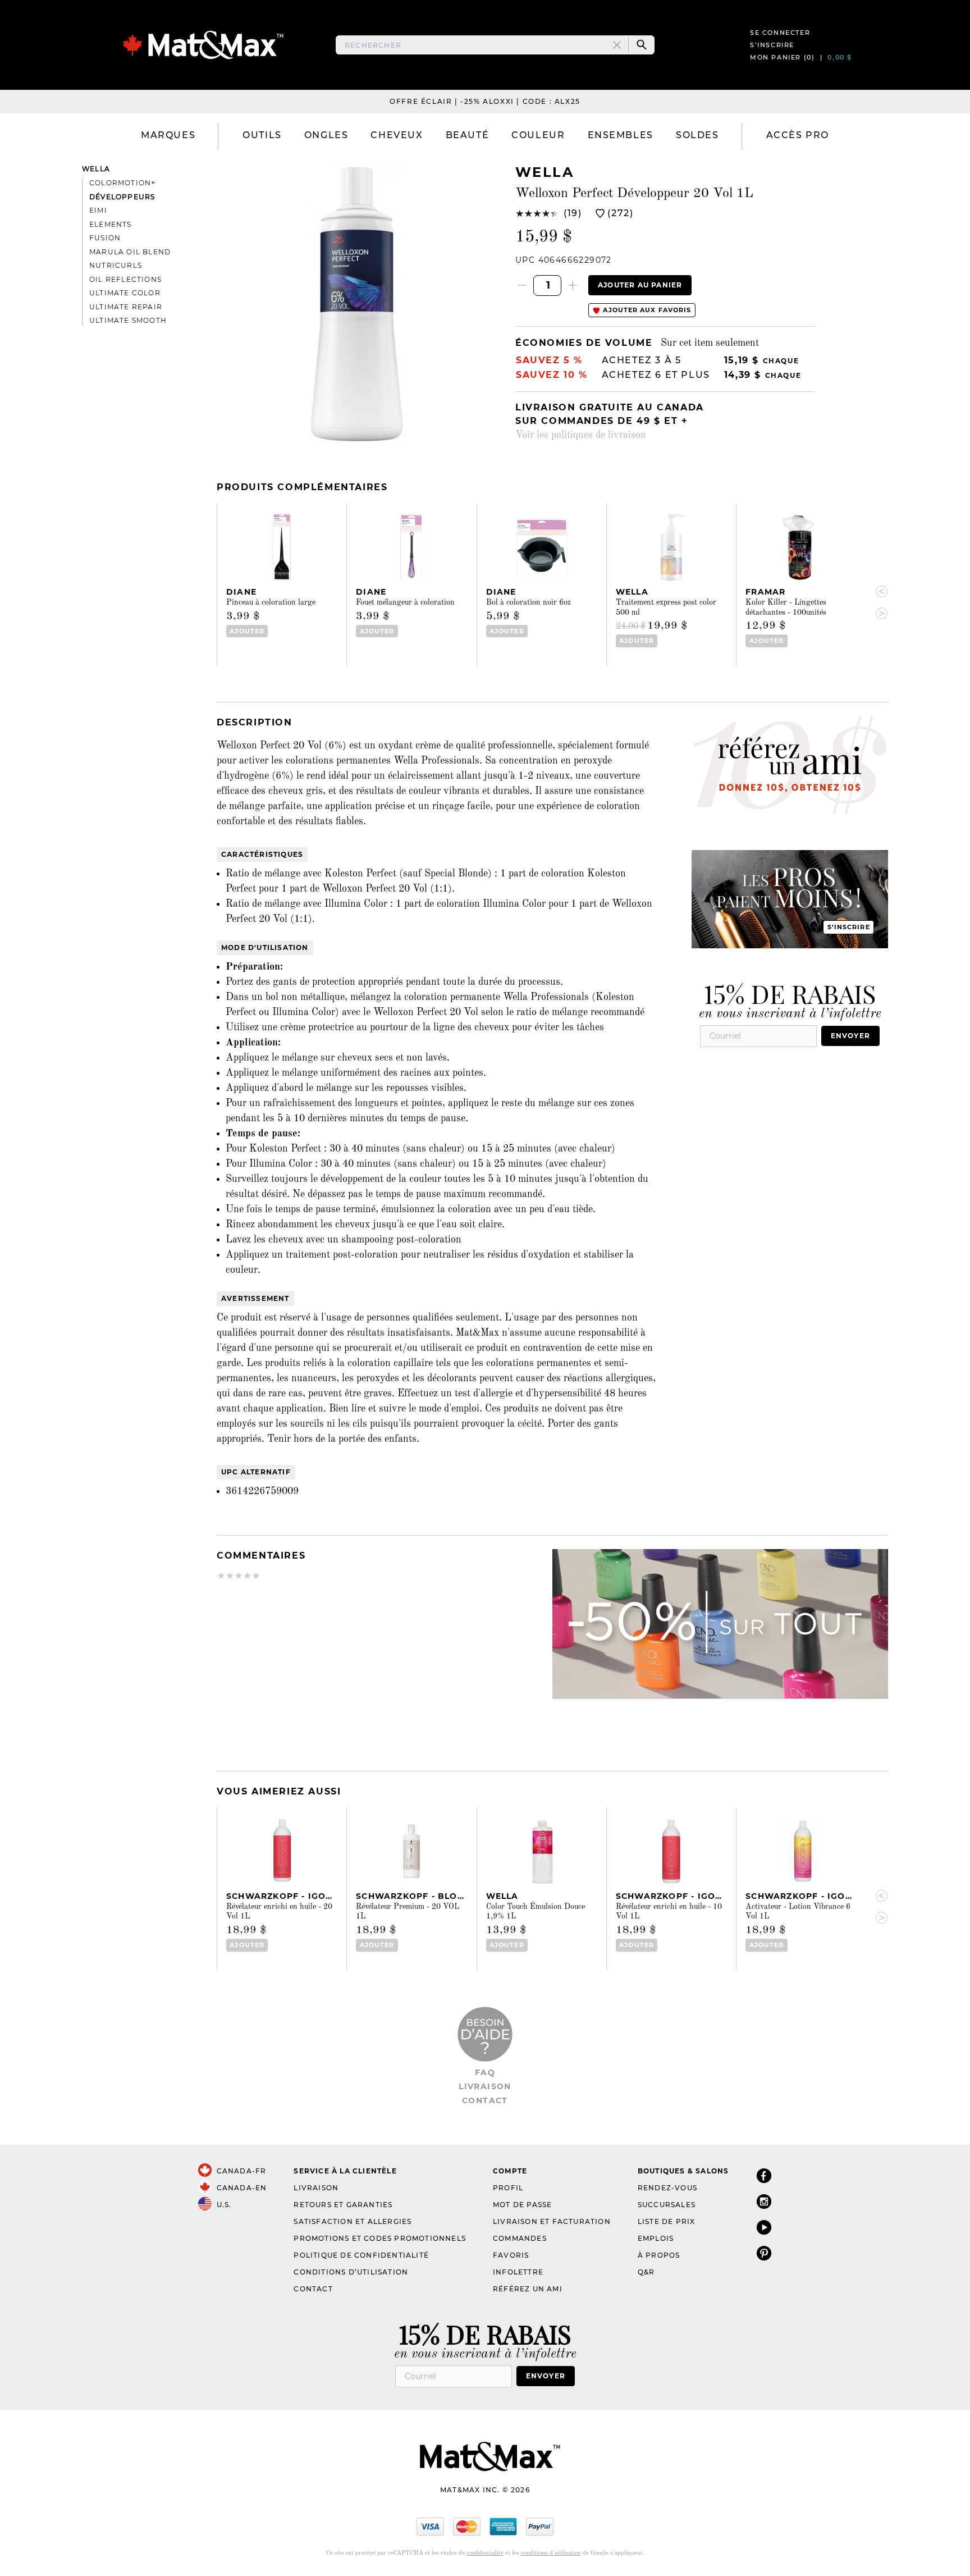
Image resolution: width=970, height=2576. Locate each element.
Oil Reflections (125, 279)
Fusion (105, 238)
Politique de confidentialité (361, 2255)
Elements (111, 224)
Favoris (511, 2255)
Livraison (485, 2086)
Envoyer (850, 1036)
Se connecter (780, 33)
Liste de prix (667, 2221)
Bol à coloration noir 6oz (529, 602)
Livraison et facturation (552, 2221)
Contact (485, 2100)
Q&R (646, 2272)
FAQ (485, 2072)
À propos (659, 2255)
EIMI (98, 210)
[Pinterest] (764, 2253)
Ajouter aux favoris (646, 310)
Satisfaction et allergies (353, 2221)
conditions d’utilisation (551, 2553)
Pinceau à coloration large (271, 602)
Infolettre (518, 2272)
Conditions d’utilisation (351, 2272)
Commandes (520, 2238)
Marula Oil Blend (130, 252)
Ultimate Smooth (128, 320)
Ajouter (247, 631)
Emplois (656, 2238)
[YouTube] (764, 2227)
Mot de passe (522, 2205)
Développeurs (122, 197)
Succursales (667, 2205)
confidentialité (485, 2553)
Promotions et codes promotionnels (380, 2238)
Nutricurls (116, 265)
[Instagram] (764, 2201)
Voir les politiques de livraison (581, 435)
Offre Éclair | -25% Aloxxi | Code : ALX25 (485, 101)
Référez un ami (528, 2289)
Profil (508, 2188)
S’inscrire (772, 45)
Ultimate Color (125, 293)
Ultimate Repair (126, 307)
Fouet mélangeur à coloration (405, 602)
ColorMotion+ (122, 183)
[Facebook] (764, 2175)
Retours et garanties (343, 2205)
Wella (96, 169)
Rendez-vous (667, 2188)
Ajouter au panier (640, 285)
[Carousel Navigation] (877, 602)
